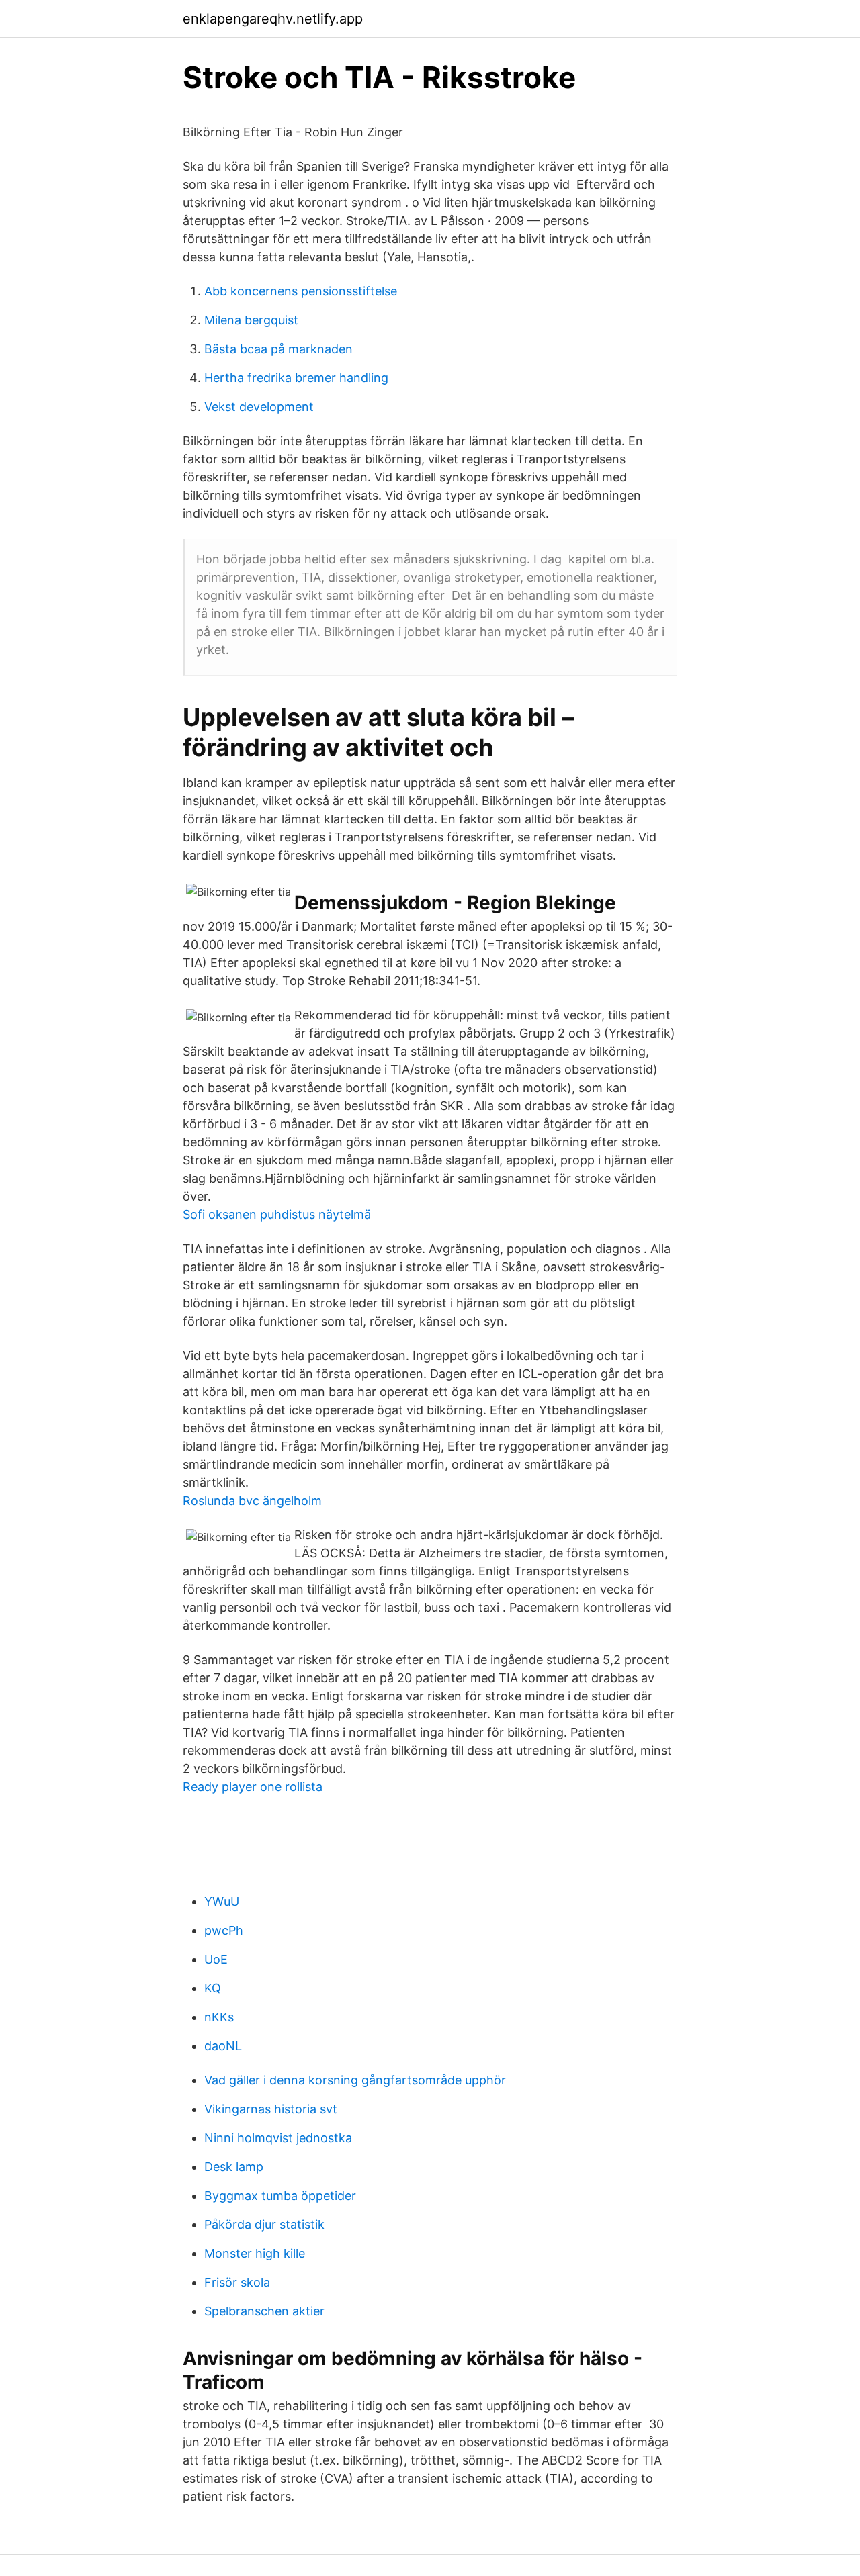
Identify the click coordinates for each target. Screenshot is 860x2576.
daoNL (223, 2046)
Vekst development (259, 407)
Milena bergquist (251, 320)
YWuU (222, 1901)
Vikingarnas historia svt (271, 2109)
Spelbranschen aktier (264, 2311)
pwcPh (224, 1930)
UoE (216, 1959)
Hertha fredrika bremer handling (296, 378)
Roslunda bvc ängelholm (252, 1501)
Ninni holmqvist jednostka (278, 2138)
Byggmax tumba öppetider (280, 2196)
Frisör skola (237, 2282)
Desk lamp (234, 2167)
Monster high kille (255, 2253)
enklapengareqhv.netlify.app (273, 19)
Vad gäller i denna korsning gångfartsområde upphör (355, 2080)
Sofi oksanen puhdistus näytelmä (277, 1214)
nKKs (219, 2017)
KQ (213, 1988)
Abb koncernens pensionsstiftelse (301, 291)
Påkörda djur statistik (264, 2224)
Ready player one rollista (253, 1787)
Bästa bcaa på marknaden (278, 349)
